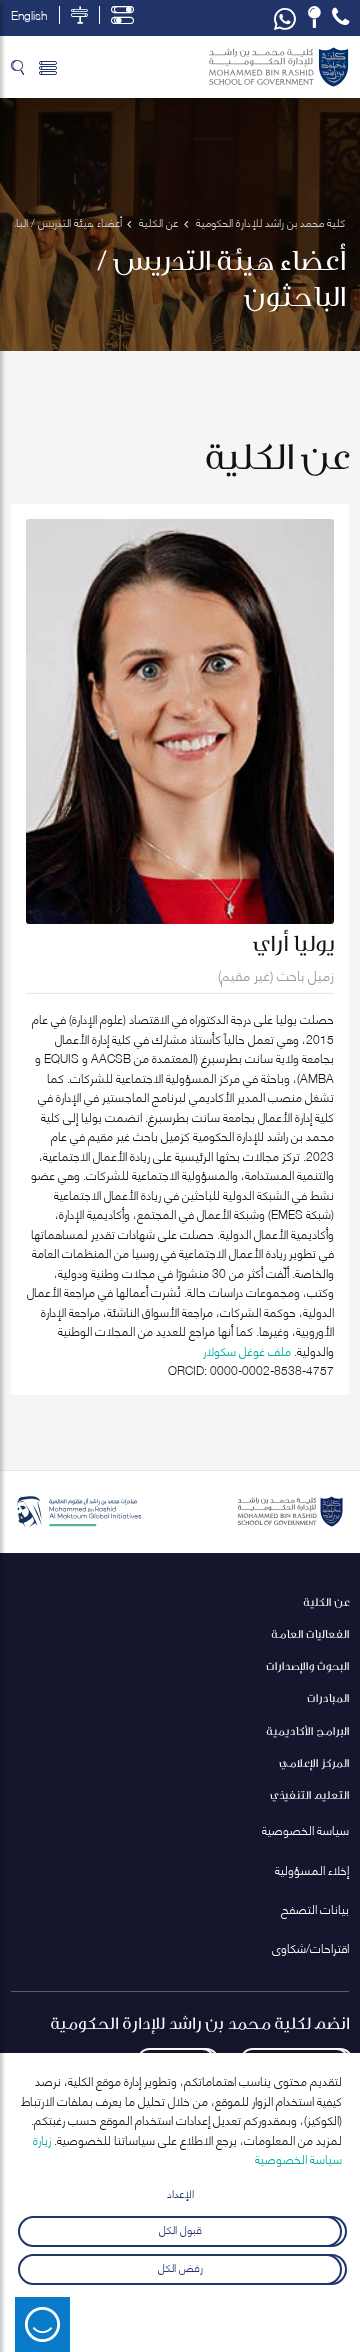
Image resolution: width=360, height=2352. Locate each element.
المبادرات (328, 1697)
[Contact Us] (314, 17)
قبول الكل (180, 2227)
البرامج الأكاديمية (307, 1730)
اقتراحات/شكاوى (310, 1947)
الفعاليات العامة (310, 1633)
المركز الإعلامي (314, 1762)
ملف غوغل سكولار (247, 1350)
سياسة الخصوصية (305, 1829)
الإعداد (180, 2192)
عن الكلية (326, 1601)
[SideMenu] (48, 67)
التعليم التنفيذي (309, 1794)
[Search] (17, 67)
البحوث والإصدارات (307, 1665)
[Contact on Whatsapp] (285, 18)
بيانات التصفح (315, 1908)
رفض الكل (180, 2266)
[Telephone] (340, 17)
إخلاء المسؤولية (312, 1869)
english (29, 15)
